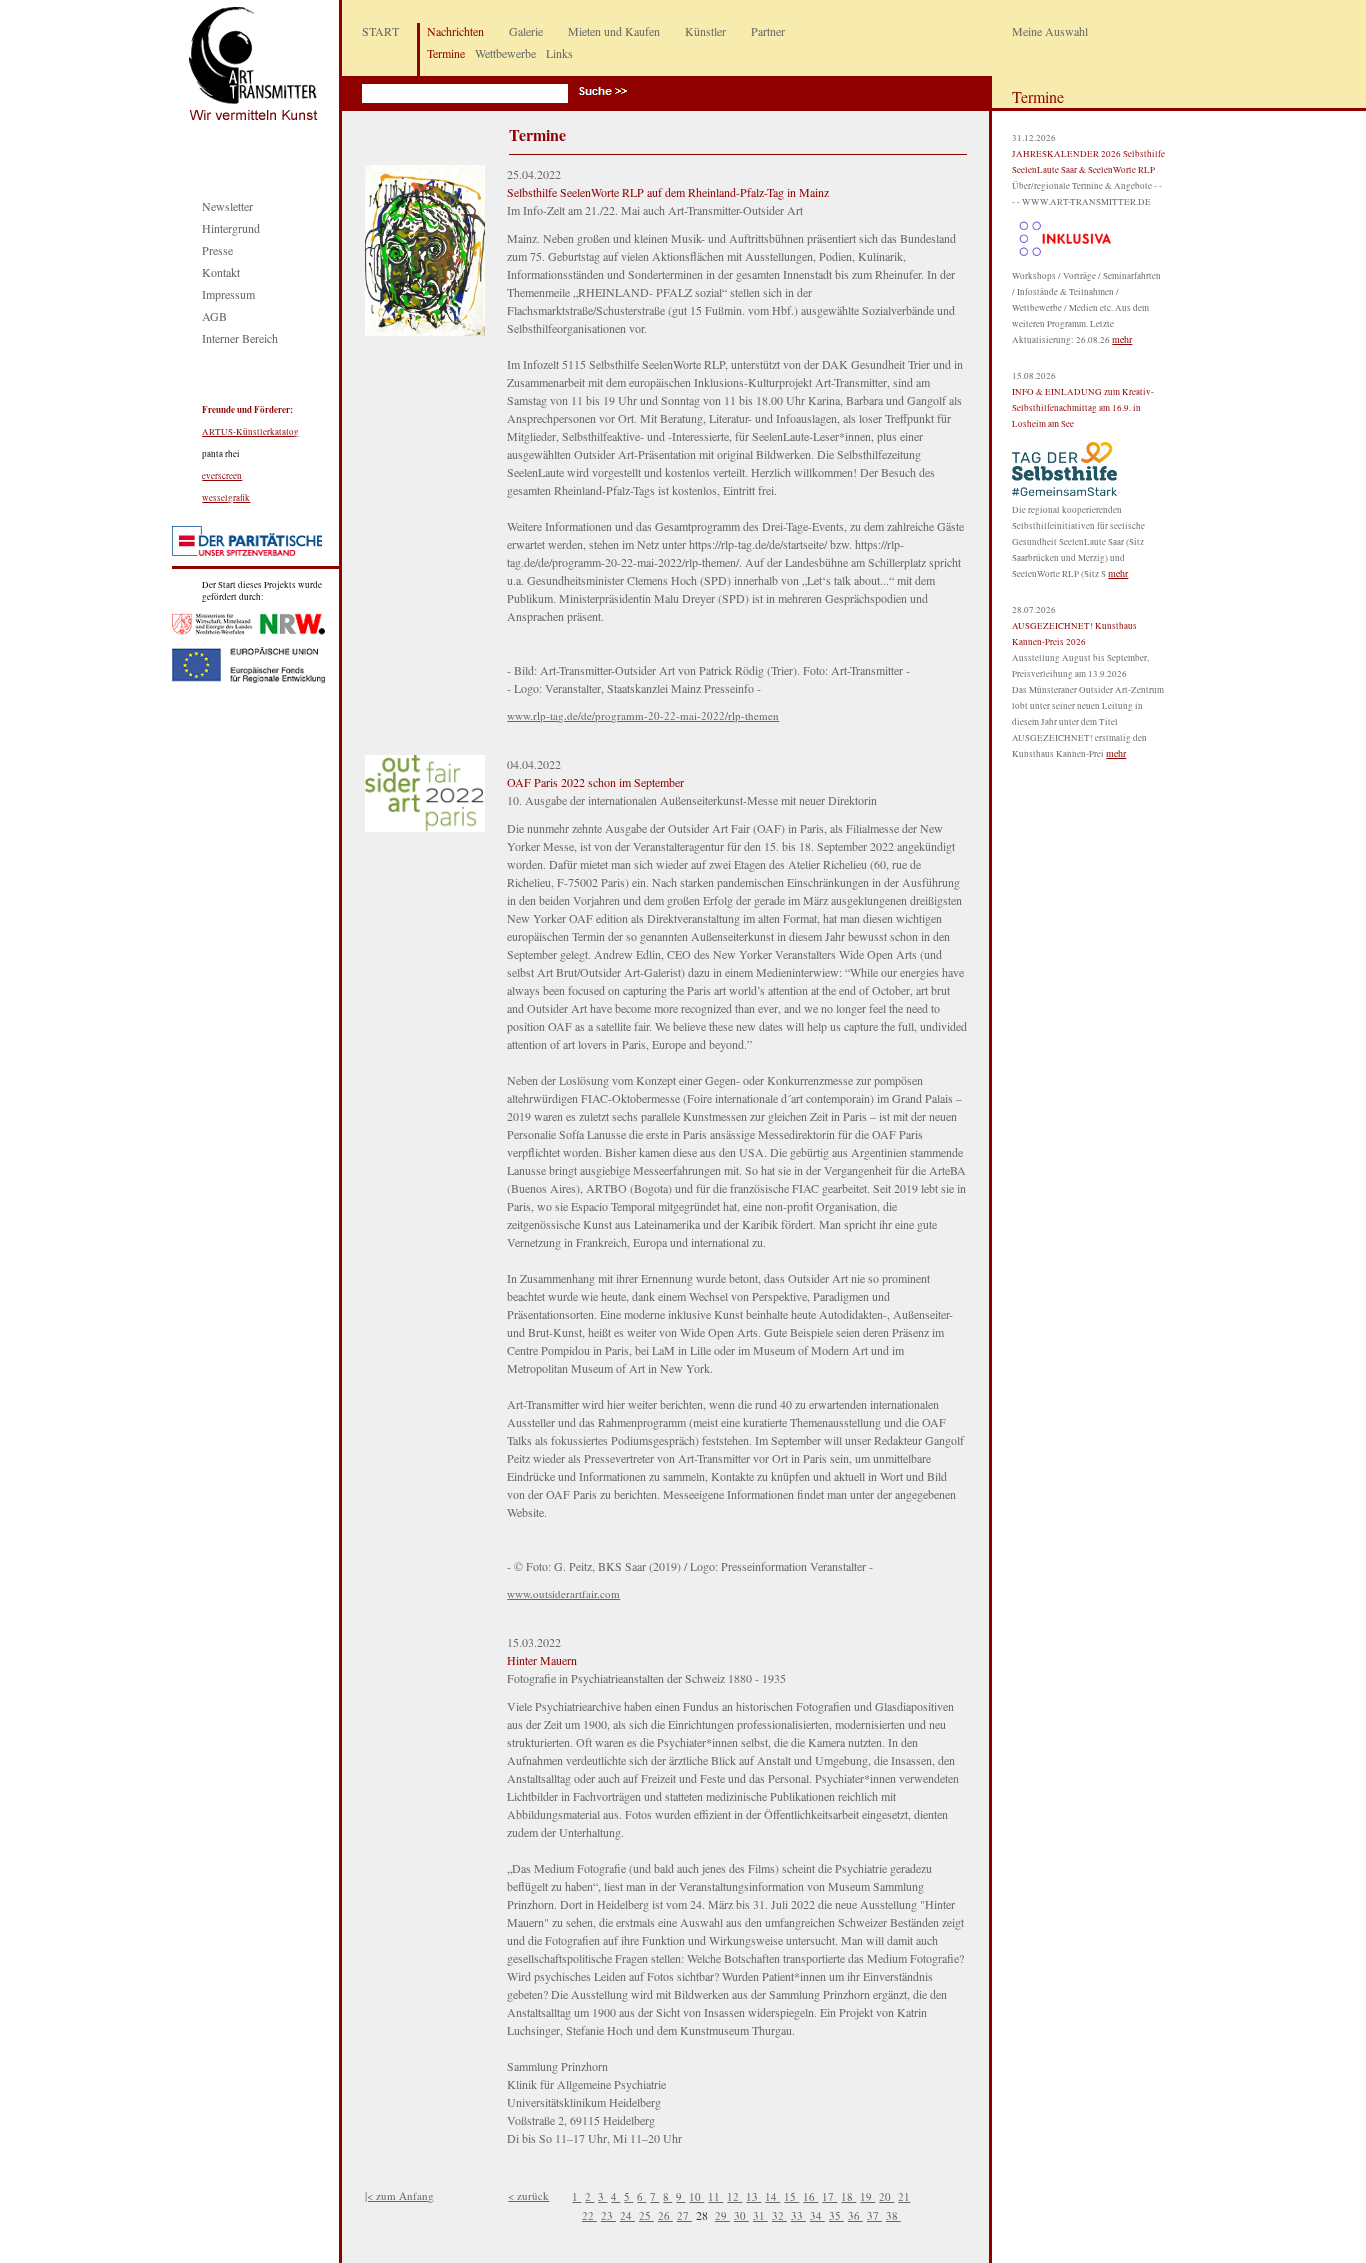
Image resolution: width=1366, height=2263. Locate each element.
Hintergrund (231, 228)
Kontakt (221, 272)
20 (886, 2196)
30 (741, 2215)
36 (855, 2215)
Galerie (526, 31)
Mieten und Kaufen (614, 31)
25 (646, 2215)
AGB (214, 316)
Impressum (228, 294)
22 (589, 2215)
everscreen (222, 476)
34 (817, 2215)
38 (893, 2215)
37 (874, 2215)
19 (867, 2196)
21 (904, 2196)
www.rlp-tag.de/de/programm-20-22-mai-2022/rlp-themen (643, 715)
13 (753, 2196)
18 (848, 2196)
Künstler (705, 31)
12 (734, 2196)
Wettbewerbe (505, 53)
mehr (1122, 339)
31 (760, 2215)
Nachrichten (455, 31)
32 (779, 2215)
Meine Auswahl (1050, 31)
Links (559, 53)
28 (703, 2215)
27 (684, 2215)
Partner (768, 31)
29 (722, 2215)
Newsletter (227, 206)
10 (696, 2196)
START (380, 31)
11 (715, 2196)
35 (836, 2215)
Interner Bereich (240, 338)
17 (829, 2196)
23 (608, 2215)
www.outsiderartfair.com (563, 1593)
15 (791, 2196)
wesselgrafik (226, 498)
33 (798, 2215)
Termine (446, 53)
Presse (217, 250)
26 (665, 2215)
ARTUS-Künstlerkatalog (250, 432)
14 (772, 2196)
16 (810, 2196)
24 (627, 2215)
